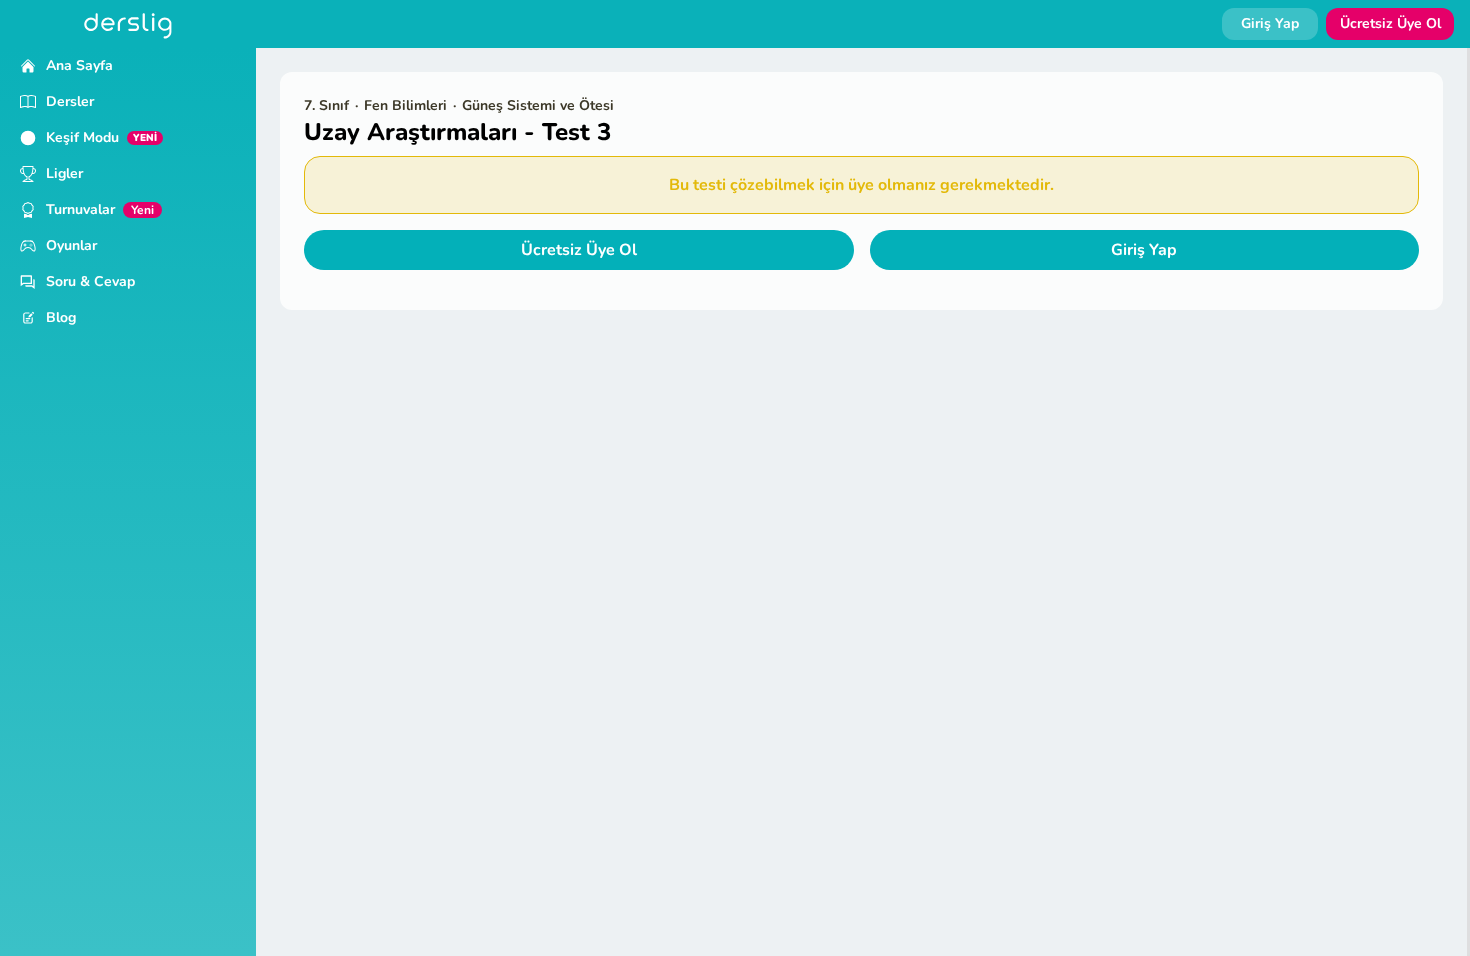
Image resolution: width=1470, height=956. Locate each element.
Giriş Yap (1144, 250)
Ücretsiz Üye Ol (579, 250)
